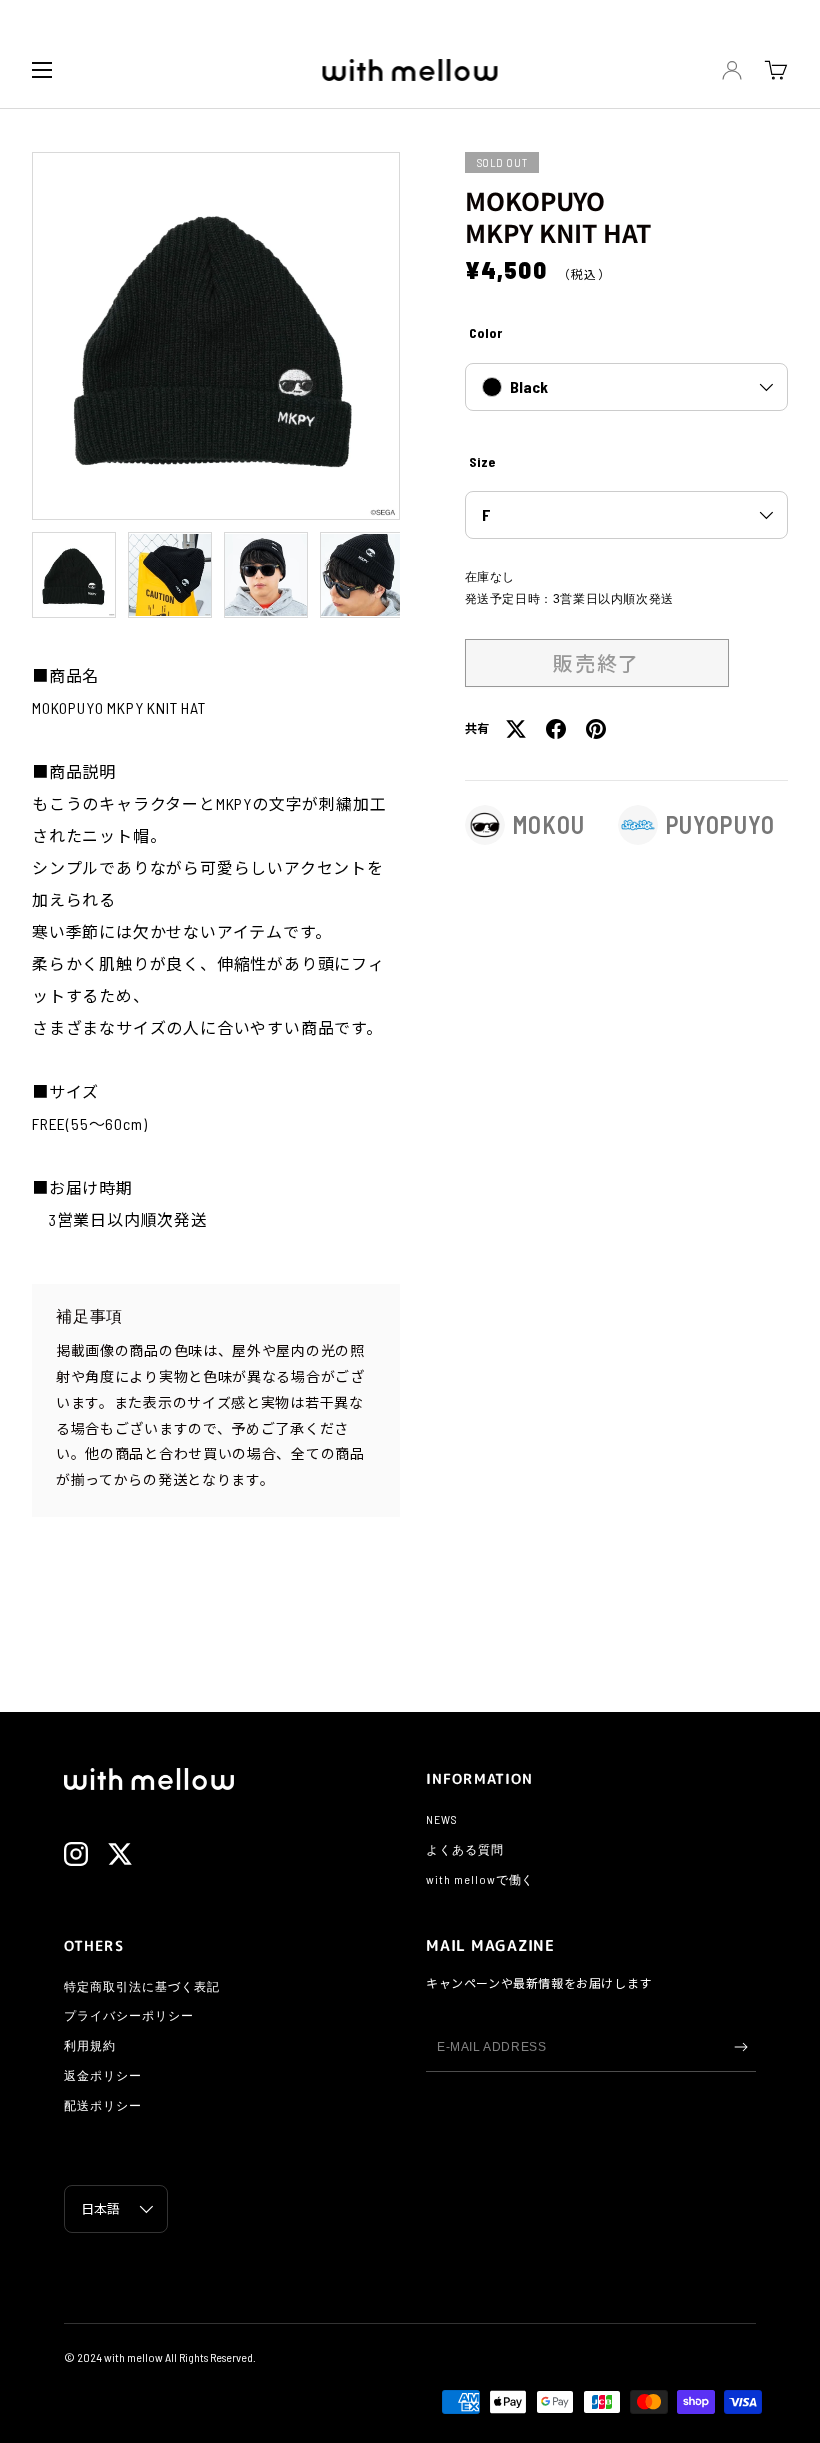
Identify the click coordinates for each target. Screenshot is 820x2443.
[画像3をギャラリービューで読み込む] (266, 575)
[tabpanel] (216, 948)
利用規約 (90, 2045)
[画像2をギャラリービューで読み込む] (170, 575)
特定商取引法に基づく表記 (142, 1986)
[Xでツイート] (516, 729)
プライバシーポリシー (129, 2015)
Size (482, 461)
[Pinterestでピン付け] (596, 729)
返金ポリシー (103, 2075)
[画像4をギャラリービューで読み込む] (362, 575)
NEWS (442, 1819)
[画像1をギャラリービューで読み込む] (74, 575)
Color (485, 332)
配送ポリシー (103, 2105)
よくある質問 (465, 1849)
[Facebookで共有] (556, 729)
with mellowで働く (480, 1879)
